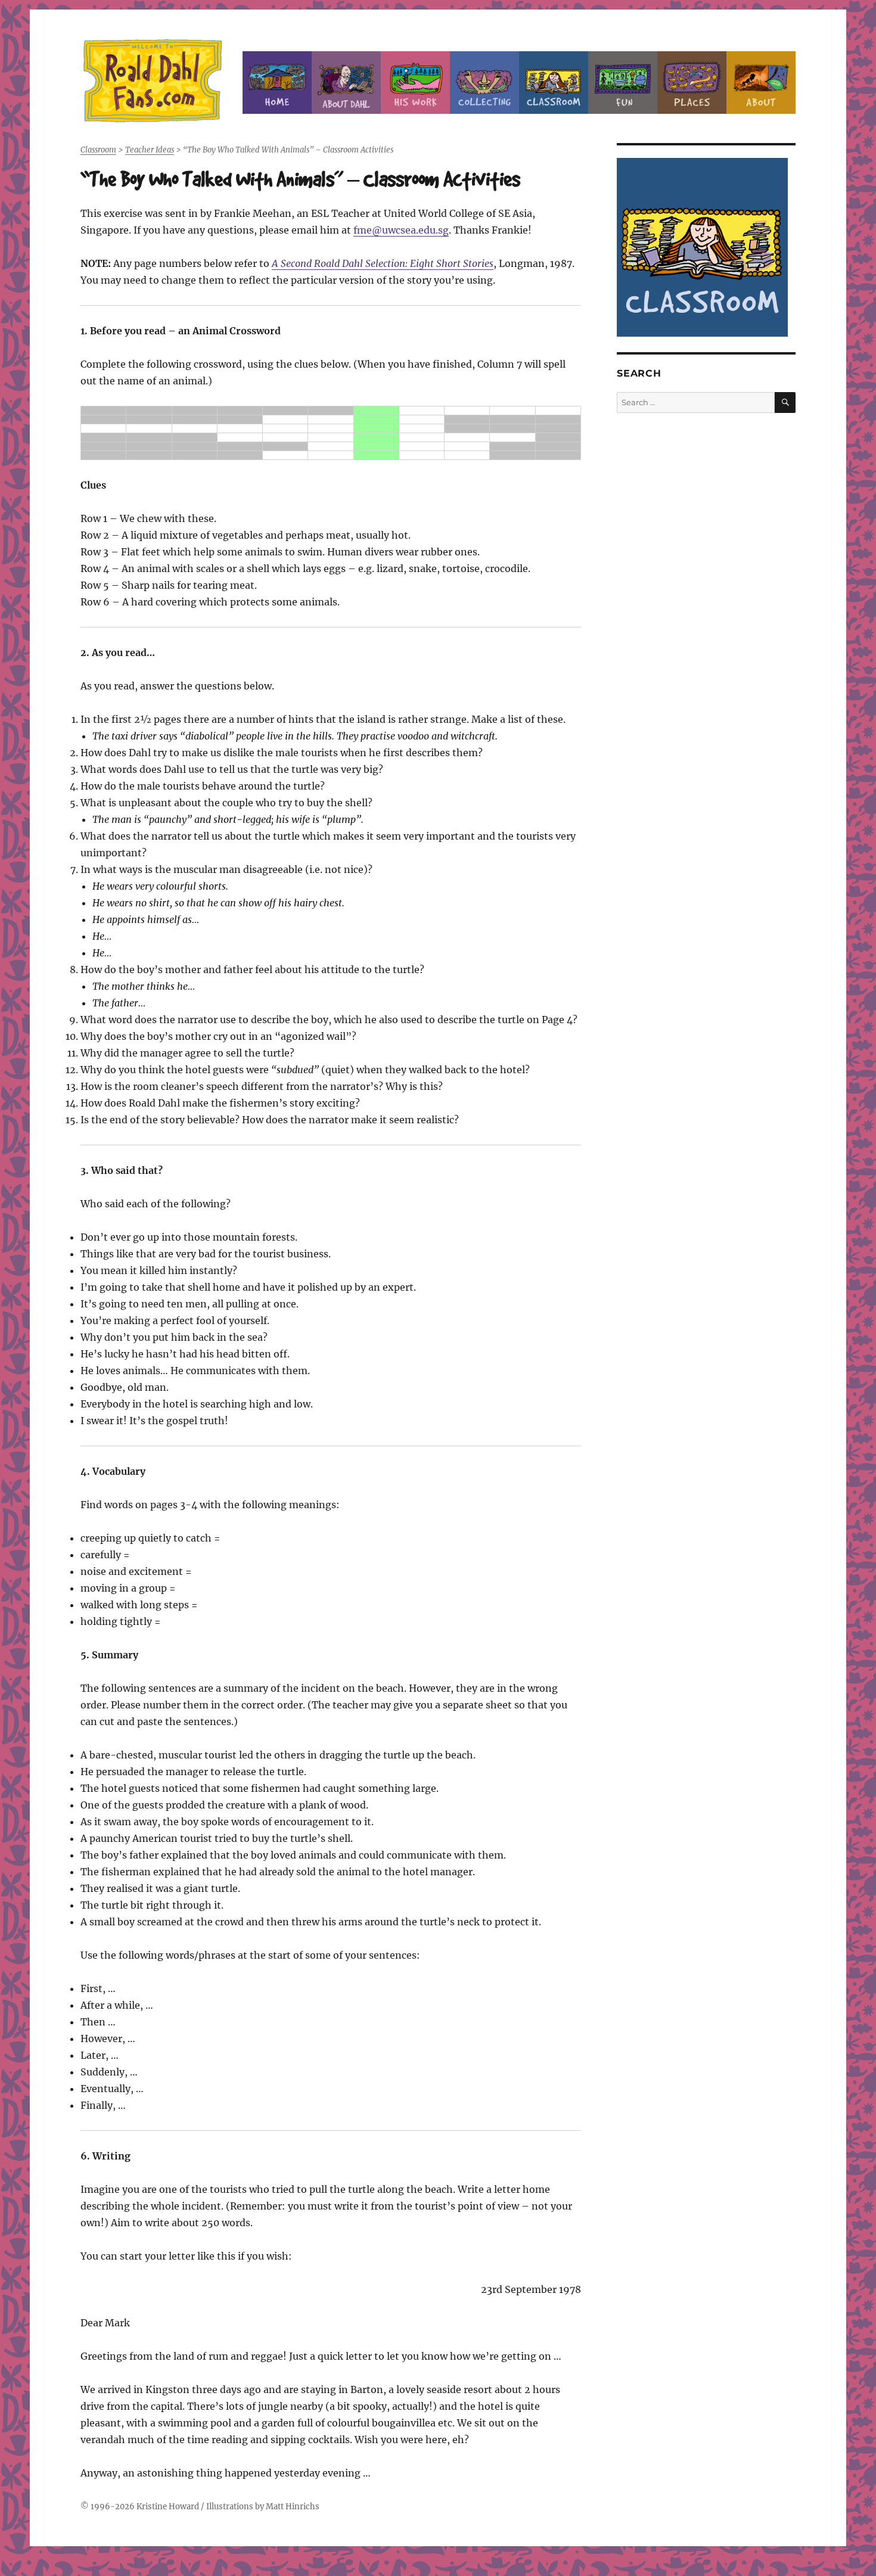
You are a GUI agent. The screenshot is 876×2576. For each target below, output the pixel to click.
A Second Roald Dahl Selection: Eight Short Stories (383, 263)
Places (692, 83)
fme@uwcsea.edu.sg (401, 230)
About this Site (761, 83)
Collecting (484, 83)
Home (277, 83)
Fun (623, 83)
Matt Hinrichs (293, 2507)
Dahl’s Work (415, 83)
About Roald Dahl (346, 83)
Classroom (554, 83)
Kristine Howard (168, 2507)
